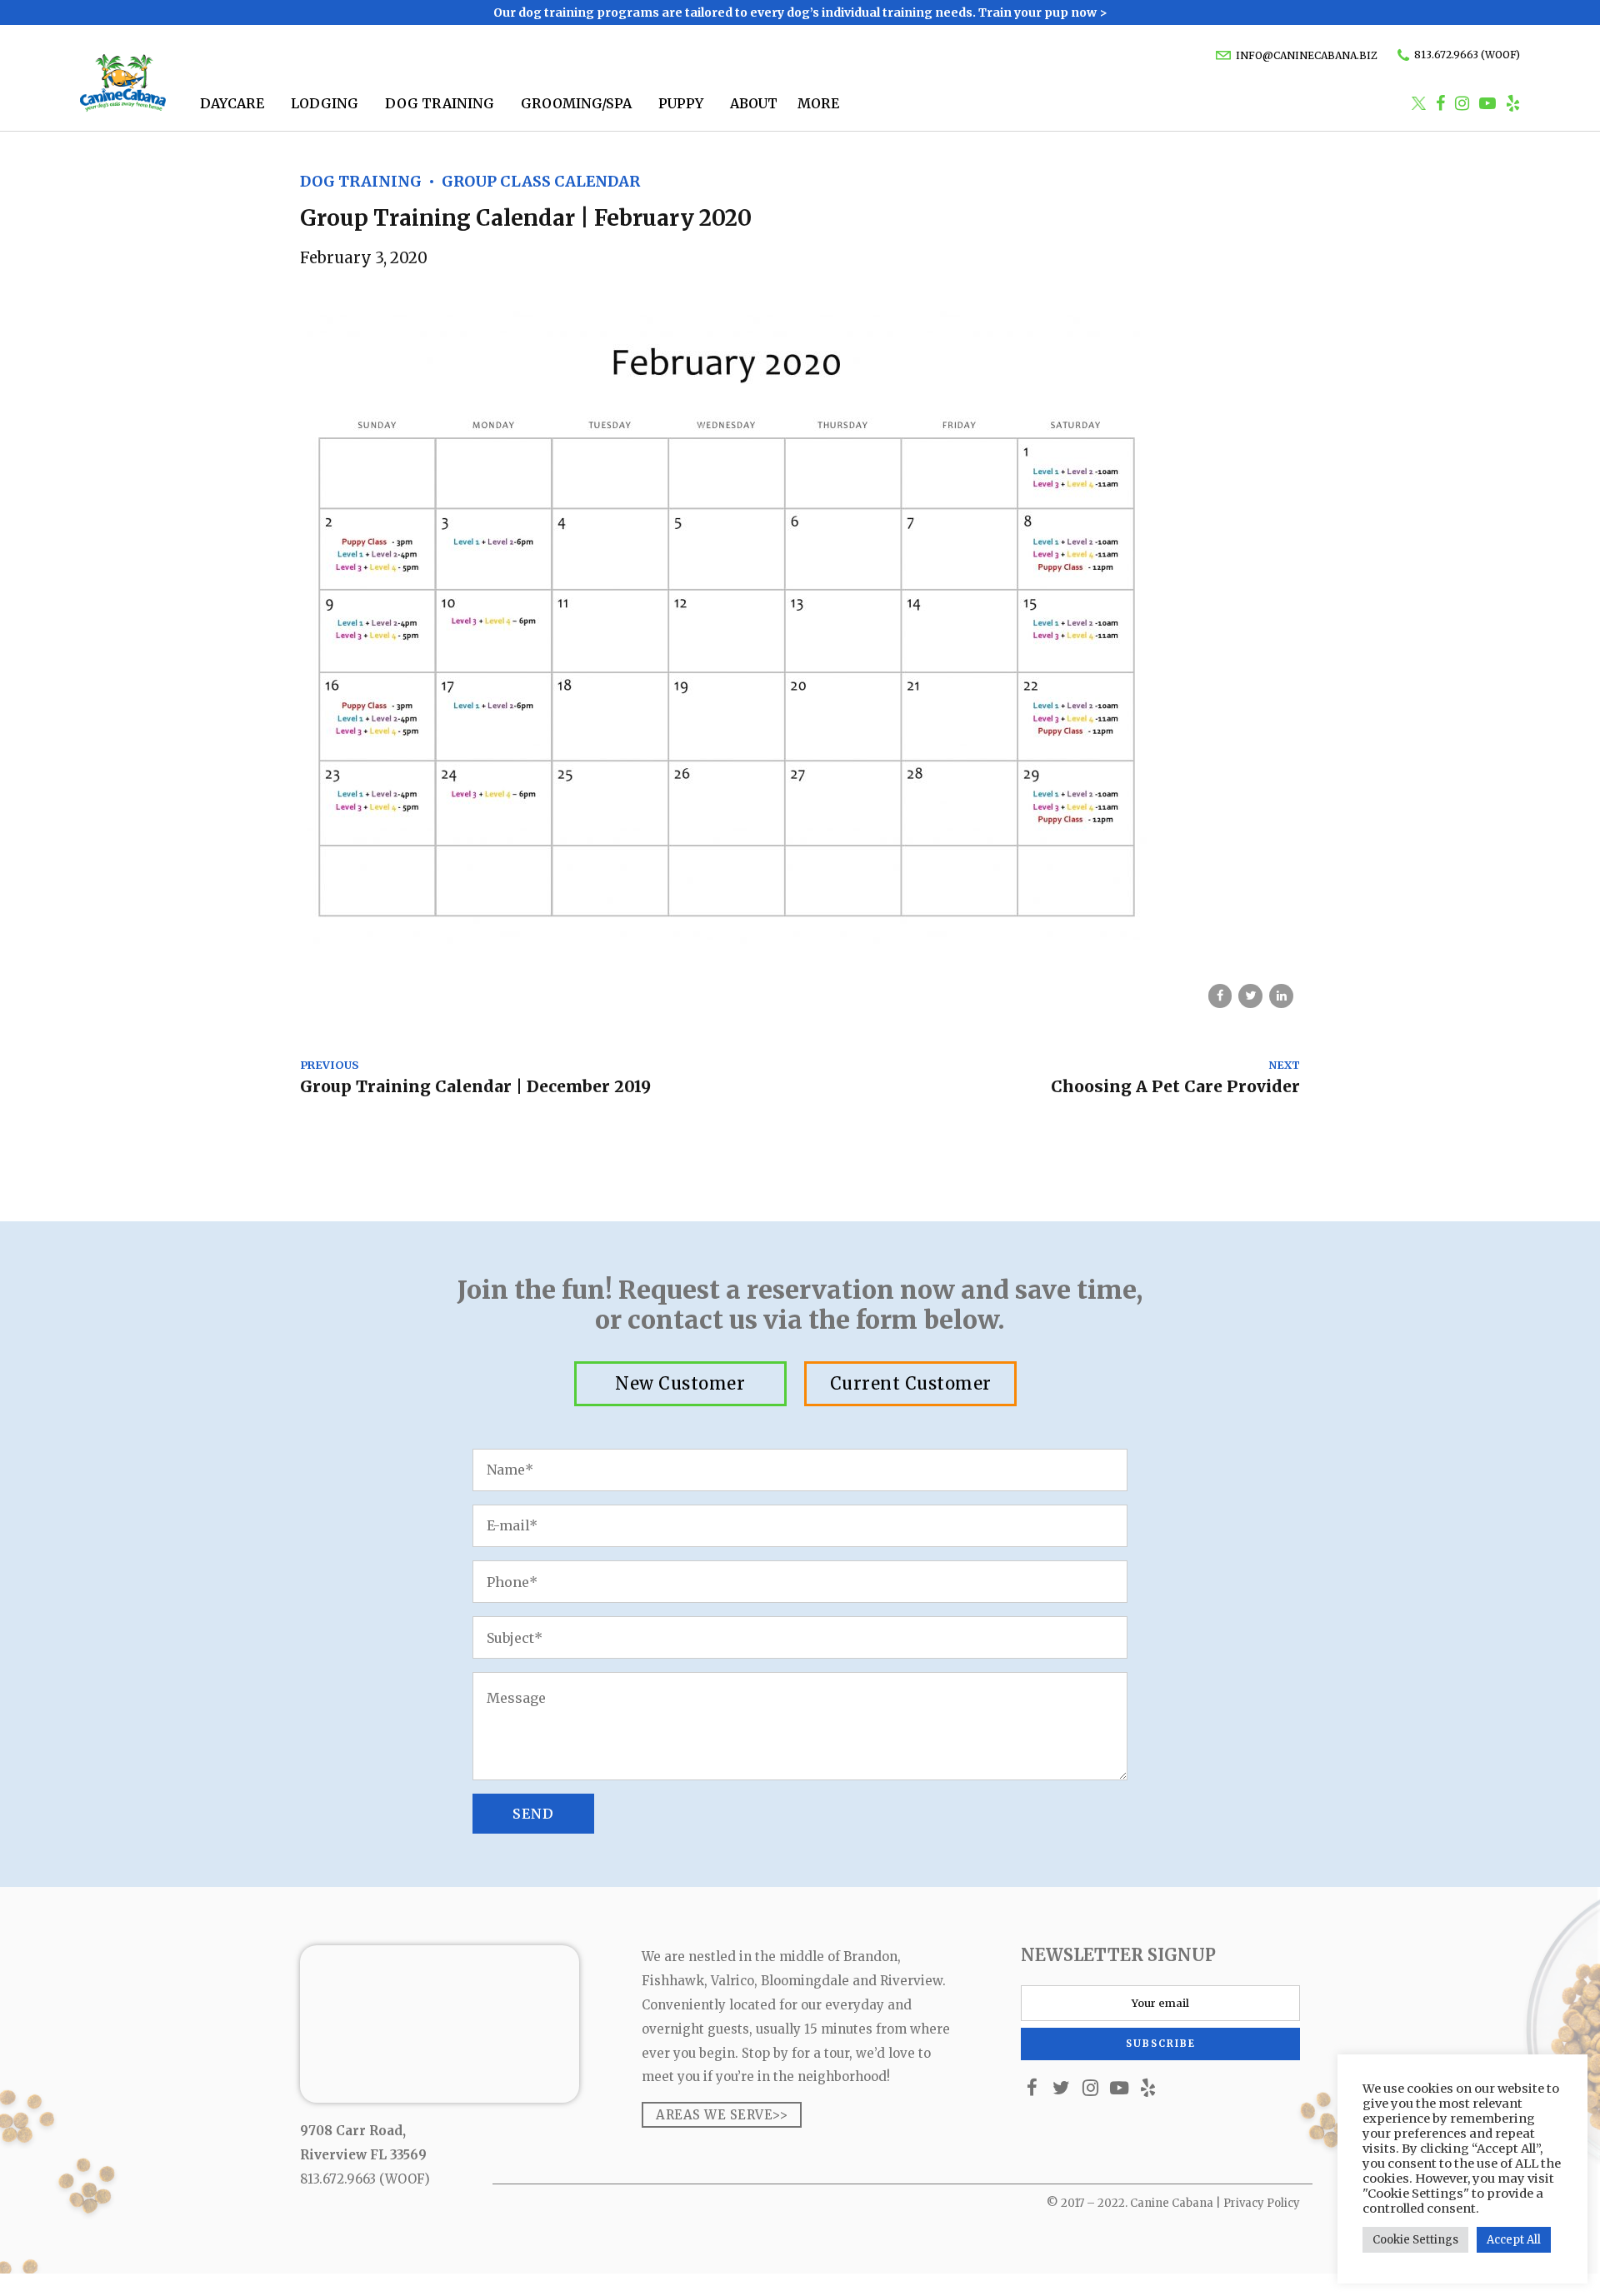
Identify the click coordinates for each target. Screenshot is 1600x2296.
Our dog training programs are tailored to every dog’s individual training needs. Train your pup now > (800, 12)
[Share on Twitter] (1250, 996)
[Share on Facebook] (1220, 996)
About (754, 103)
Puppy (681, 103)
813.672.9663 (338, 2179)
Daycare (232, 103)
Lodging (325, 103)
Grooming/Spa (576, 103)
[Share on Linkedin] (1281, 996)
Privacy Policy (1262, 2203)
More (818, 103)
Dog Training (440, 103)
